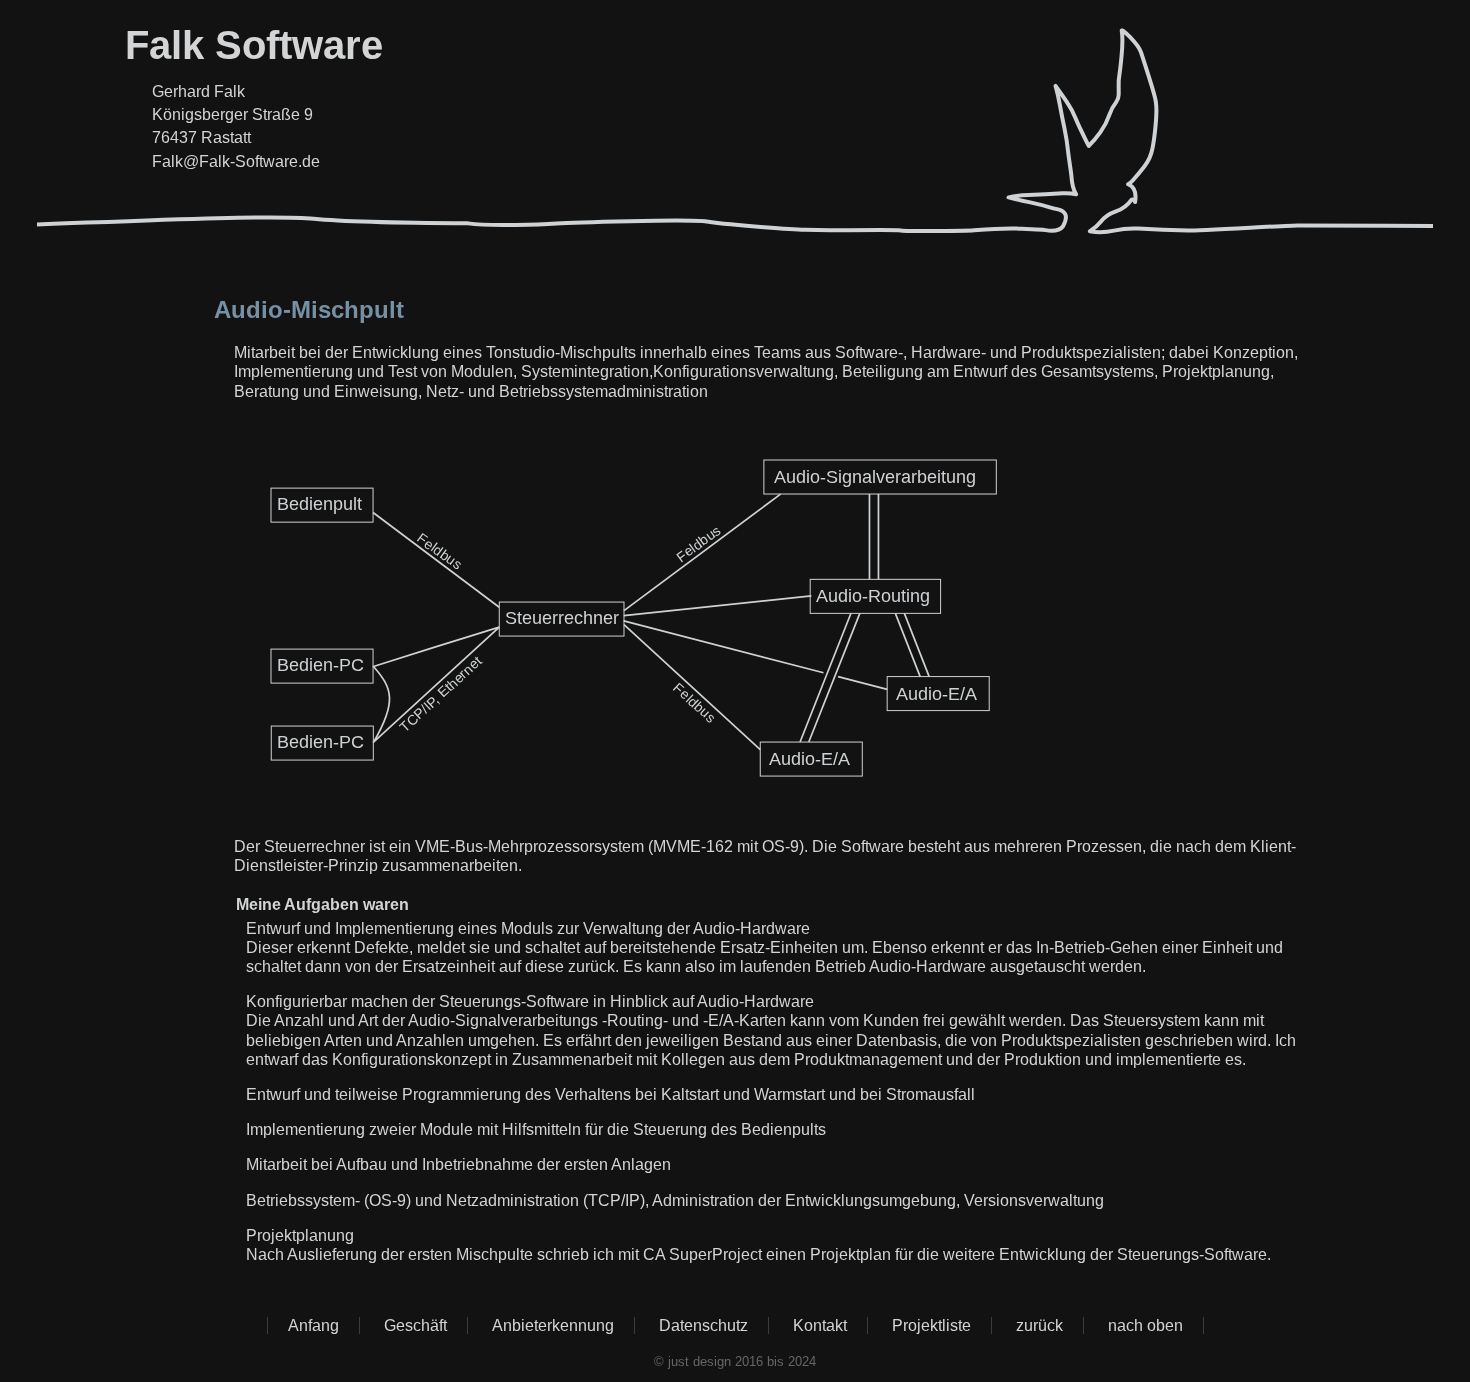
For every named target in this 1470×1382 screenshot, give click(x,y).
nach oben (1145, 1325)
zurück (1039, 1325)
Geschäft (415, 1325)
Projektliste (931, 1325)
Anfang (313, 1325)
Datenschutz (703, 1325)
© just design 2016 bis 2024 (735, 1361)
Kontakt (820, 1325)
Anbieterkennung (553, 1325)
